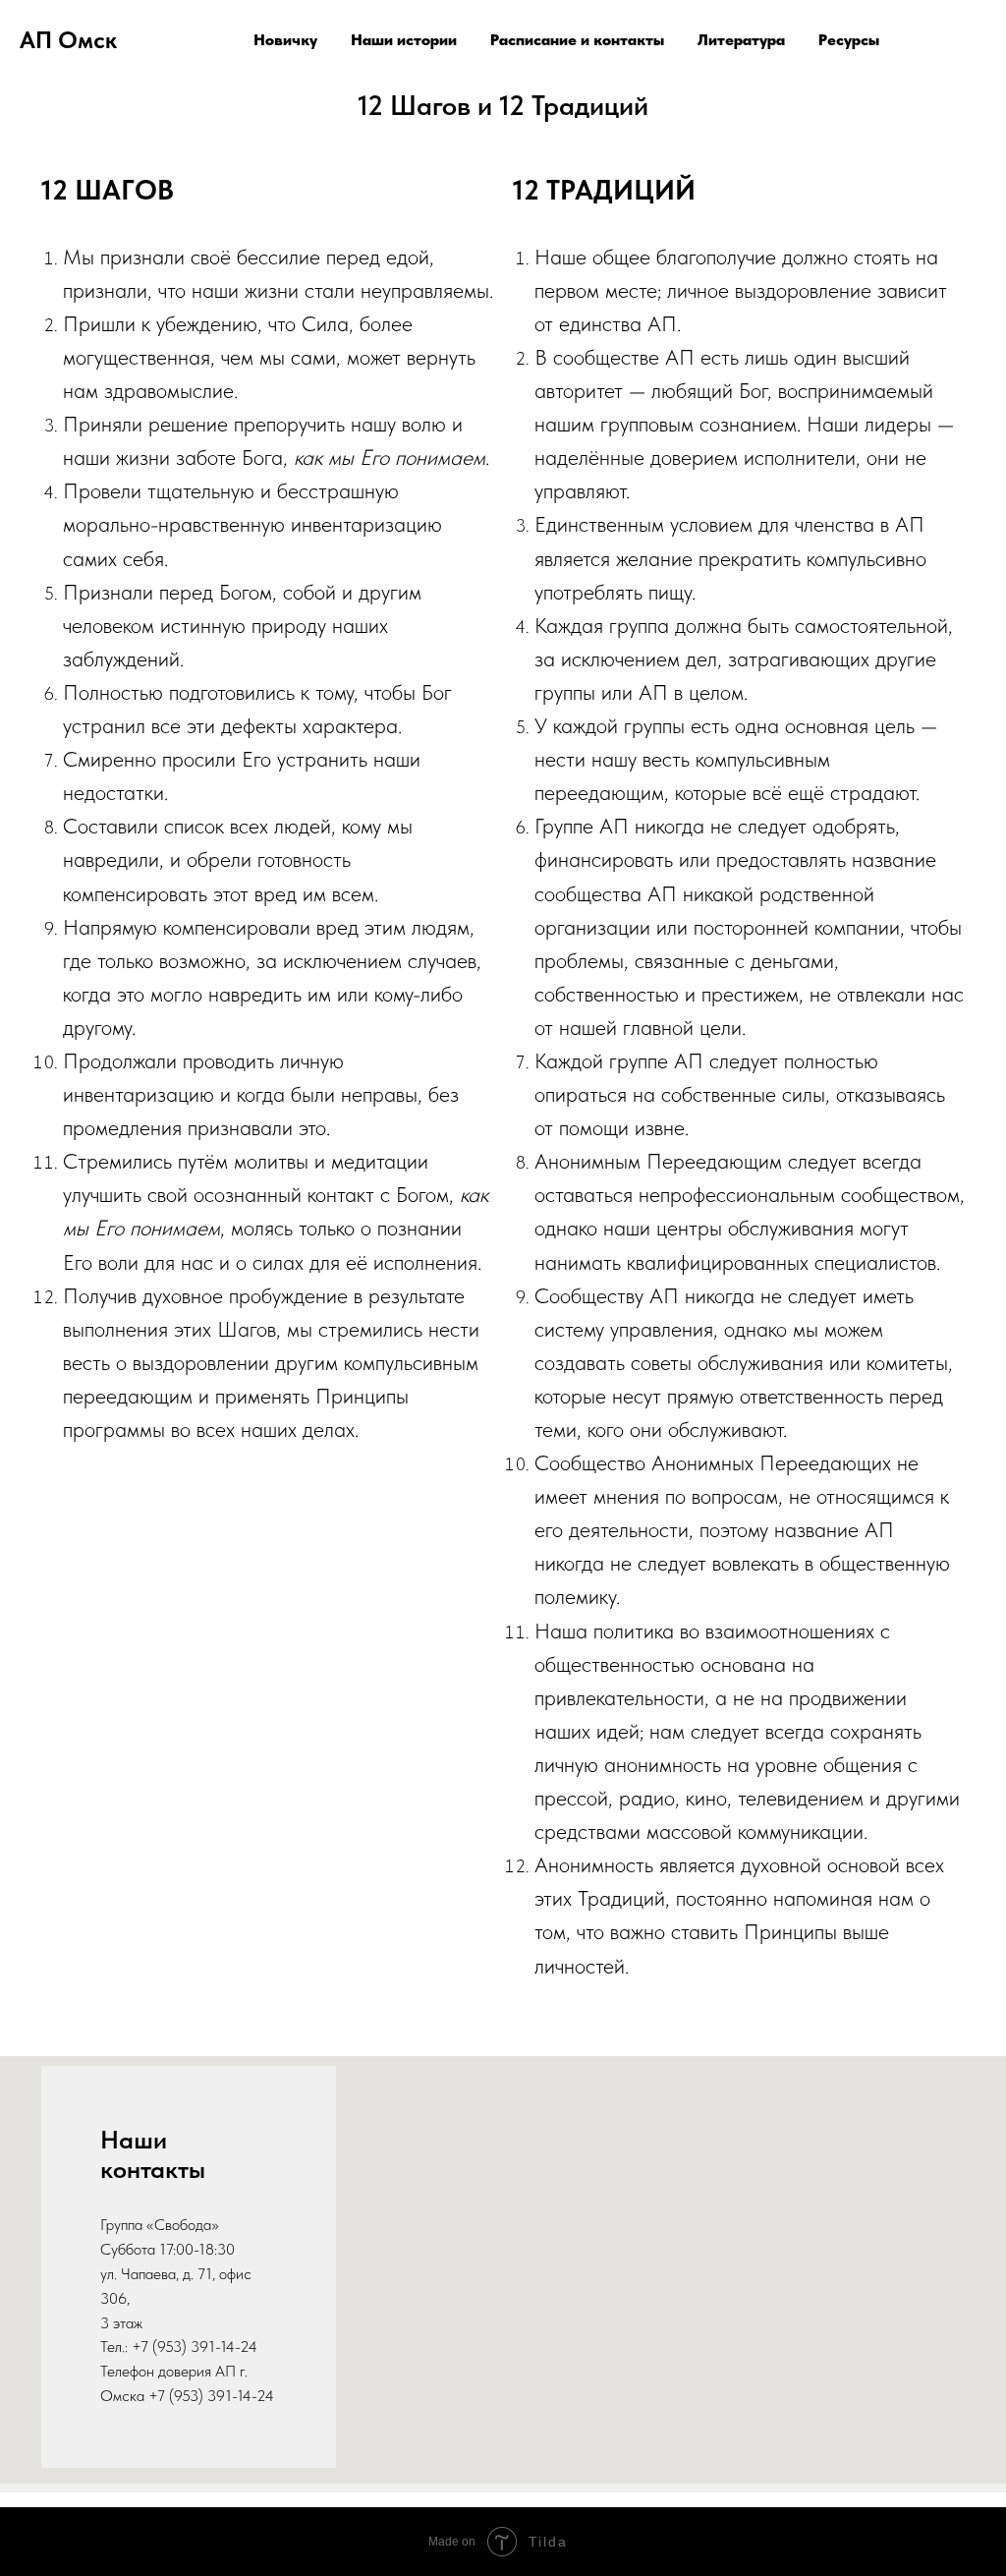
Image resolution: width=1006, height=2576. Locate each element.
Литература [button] (741, 40)
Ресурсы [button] (849, 40)
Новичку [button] (285, 40)
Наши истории (404, 40)
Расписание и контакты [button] (577, 40)
